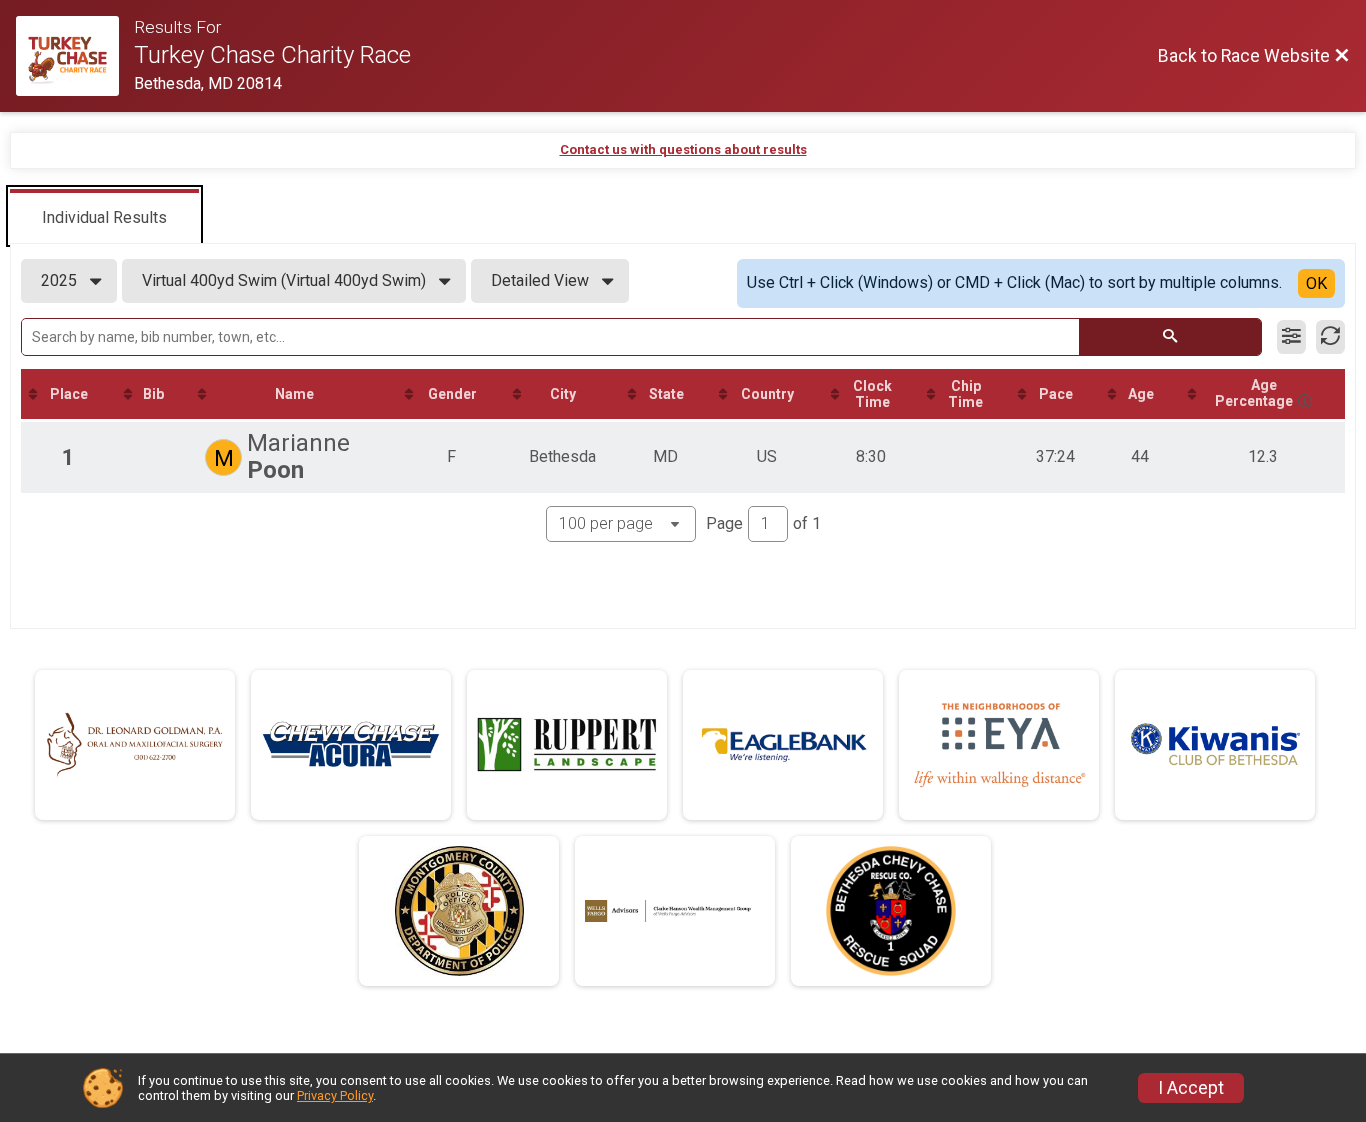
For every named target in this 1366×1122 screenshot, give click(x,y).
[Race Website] (75, 56)
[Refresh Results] (1330, 337)
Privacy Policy (335, 1095)
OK (1316, 283)
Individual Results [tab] (104, 217)
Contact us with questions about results (683, 149)
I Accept (1191, 1088)
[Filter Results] (1291, 337)
